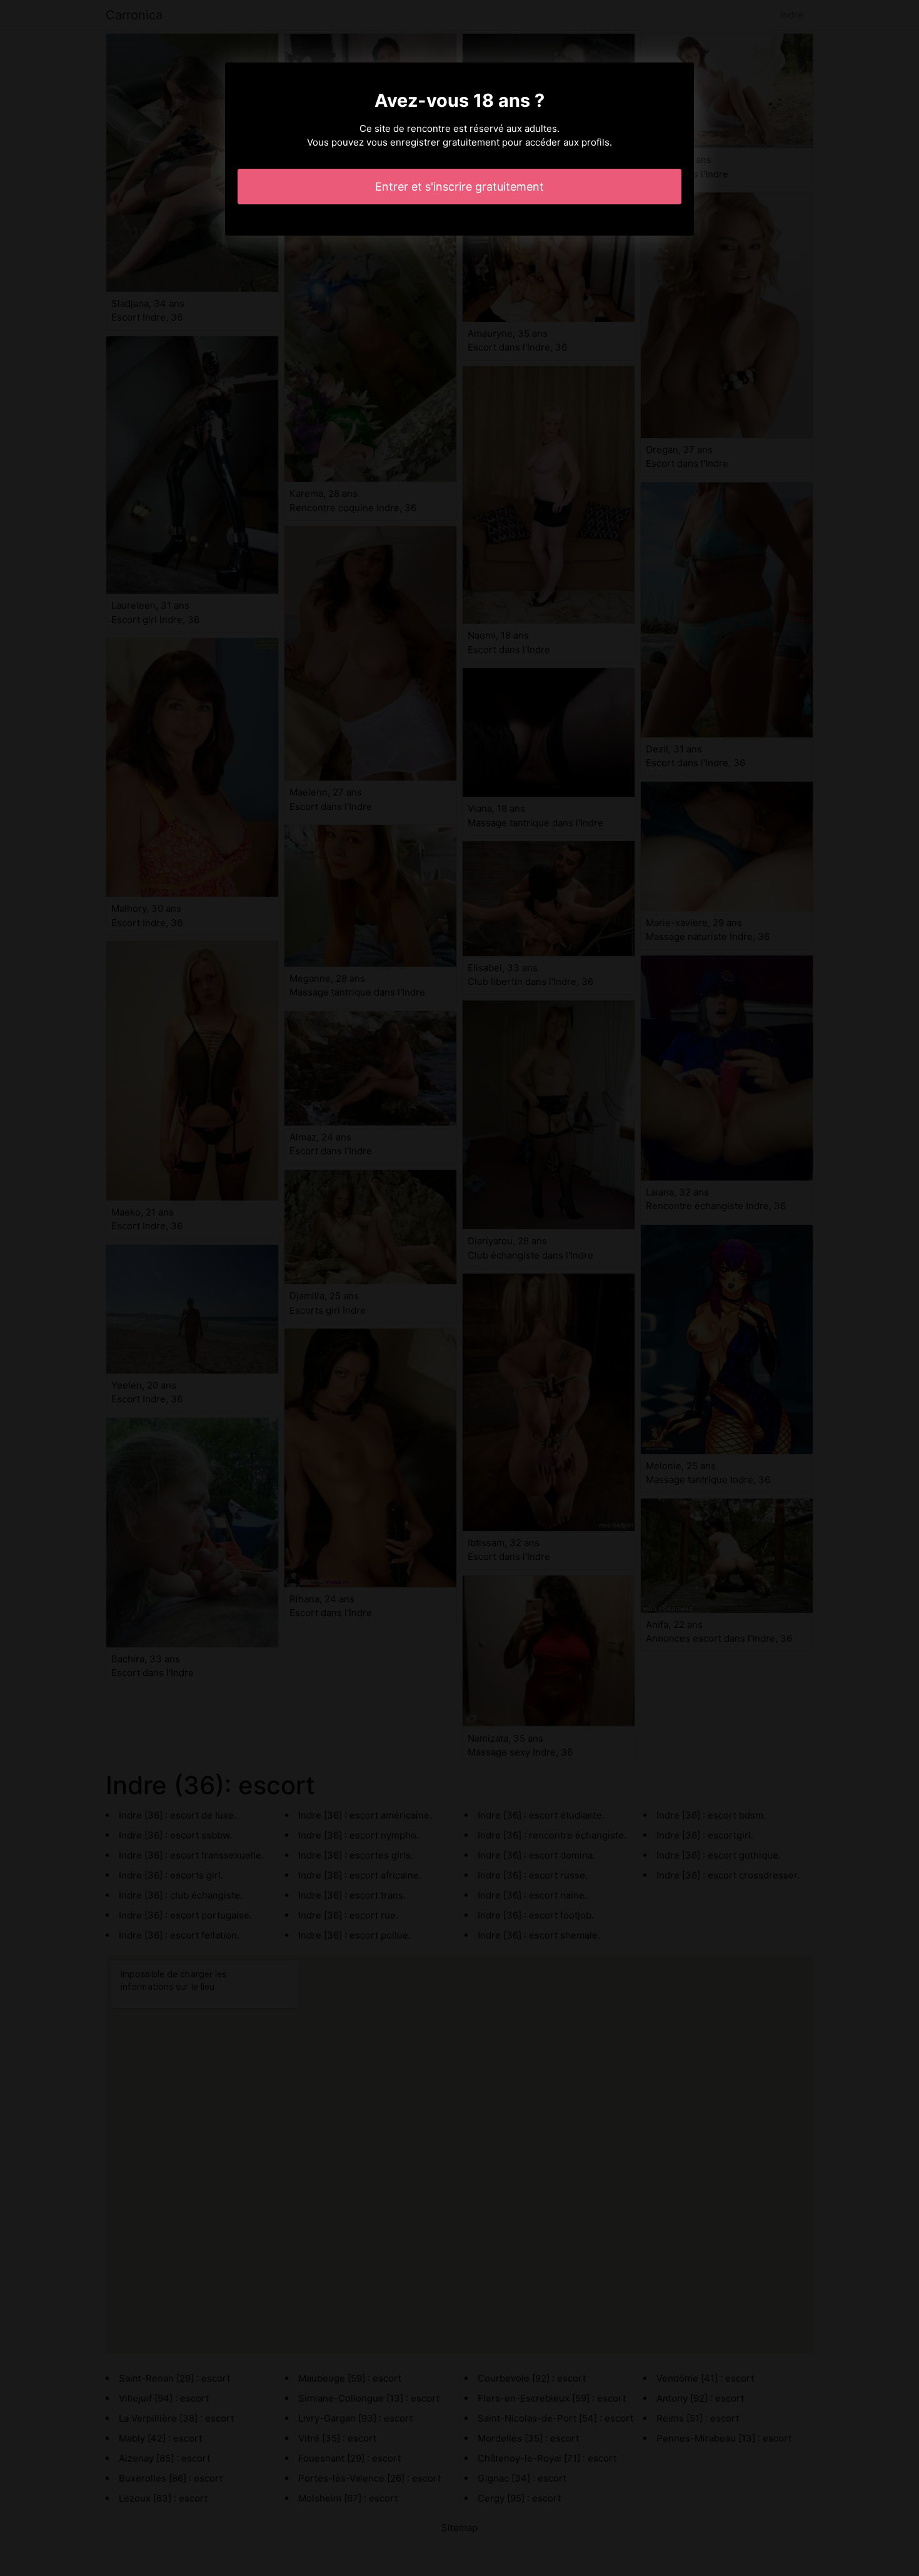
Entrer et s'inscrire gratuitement (459, 187)
